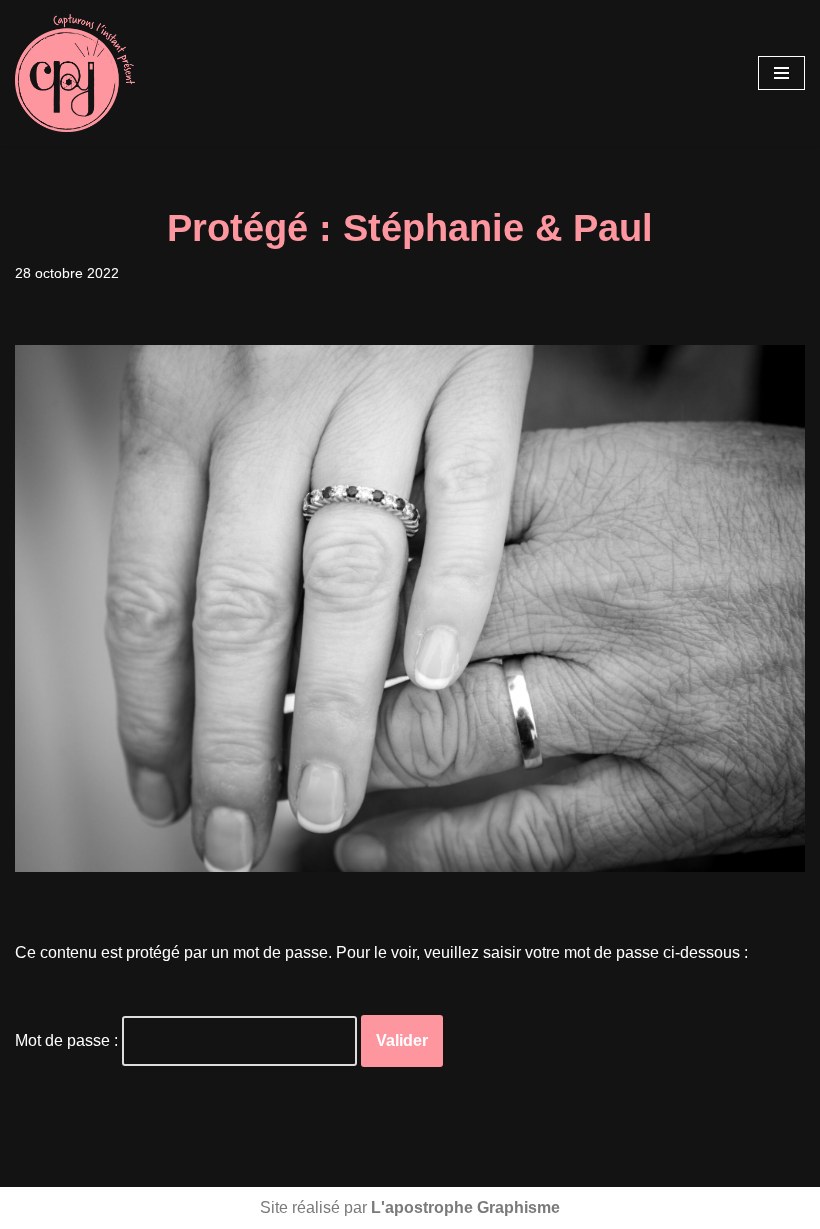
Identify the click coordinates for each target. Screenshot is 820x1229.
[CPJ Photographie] (75, 73)
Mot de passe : (68, 1040)
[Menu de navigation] (781, 73)
